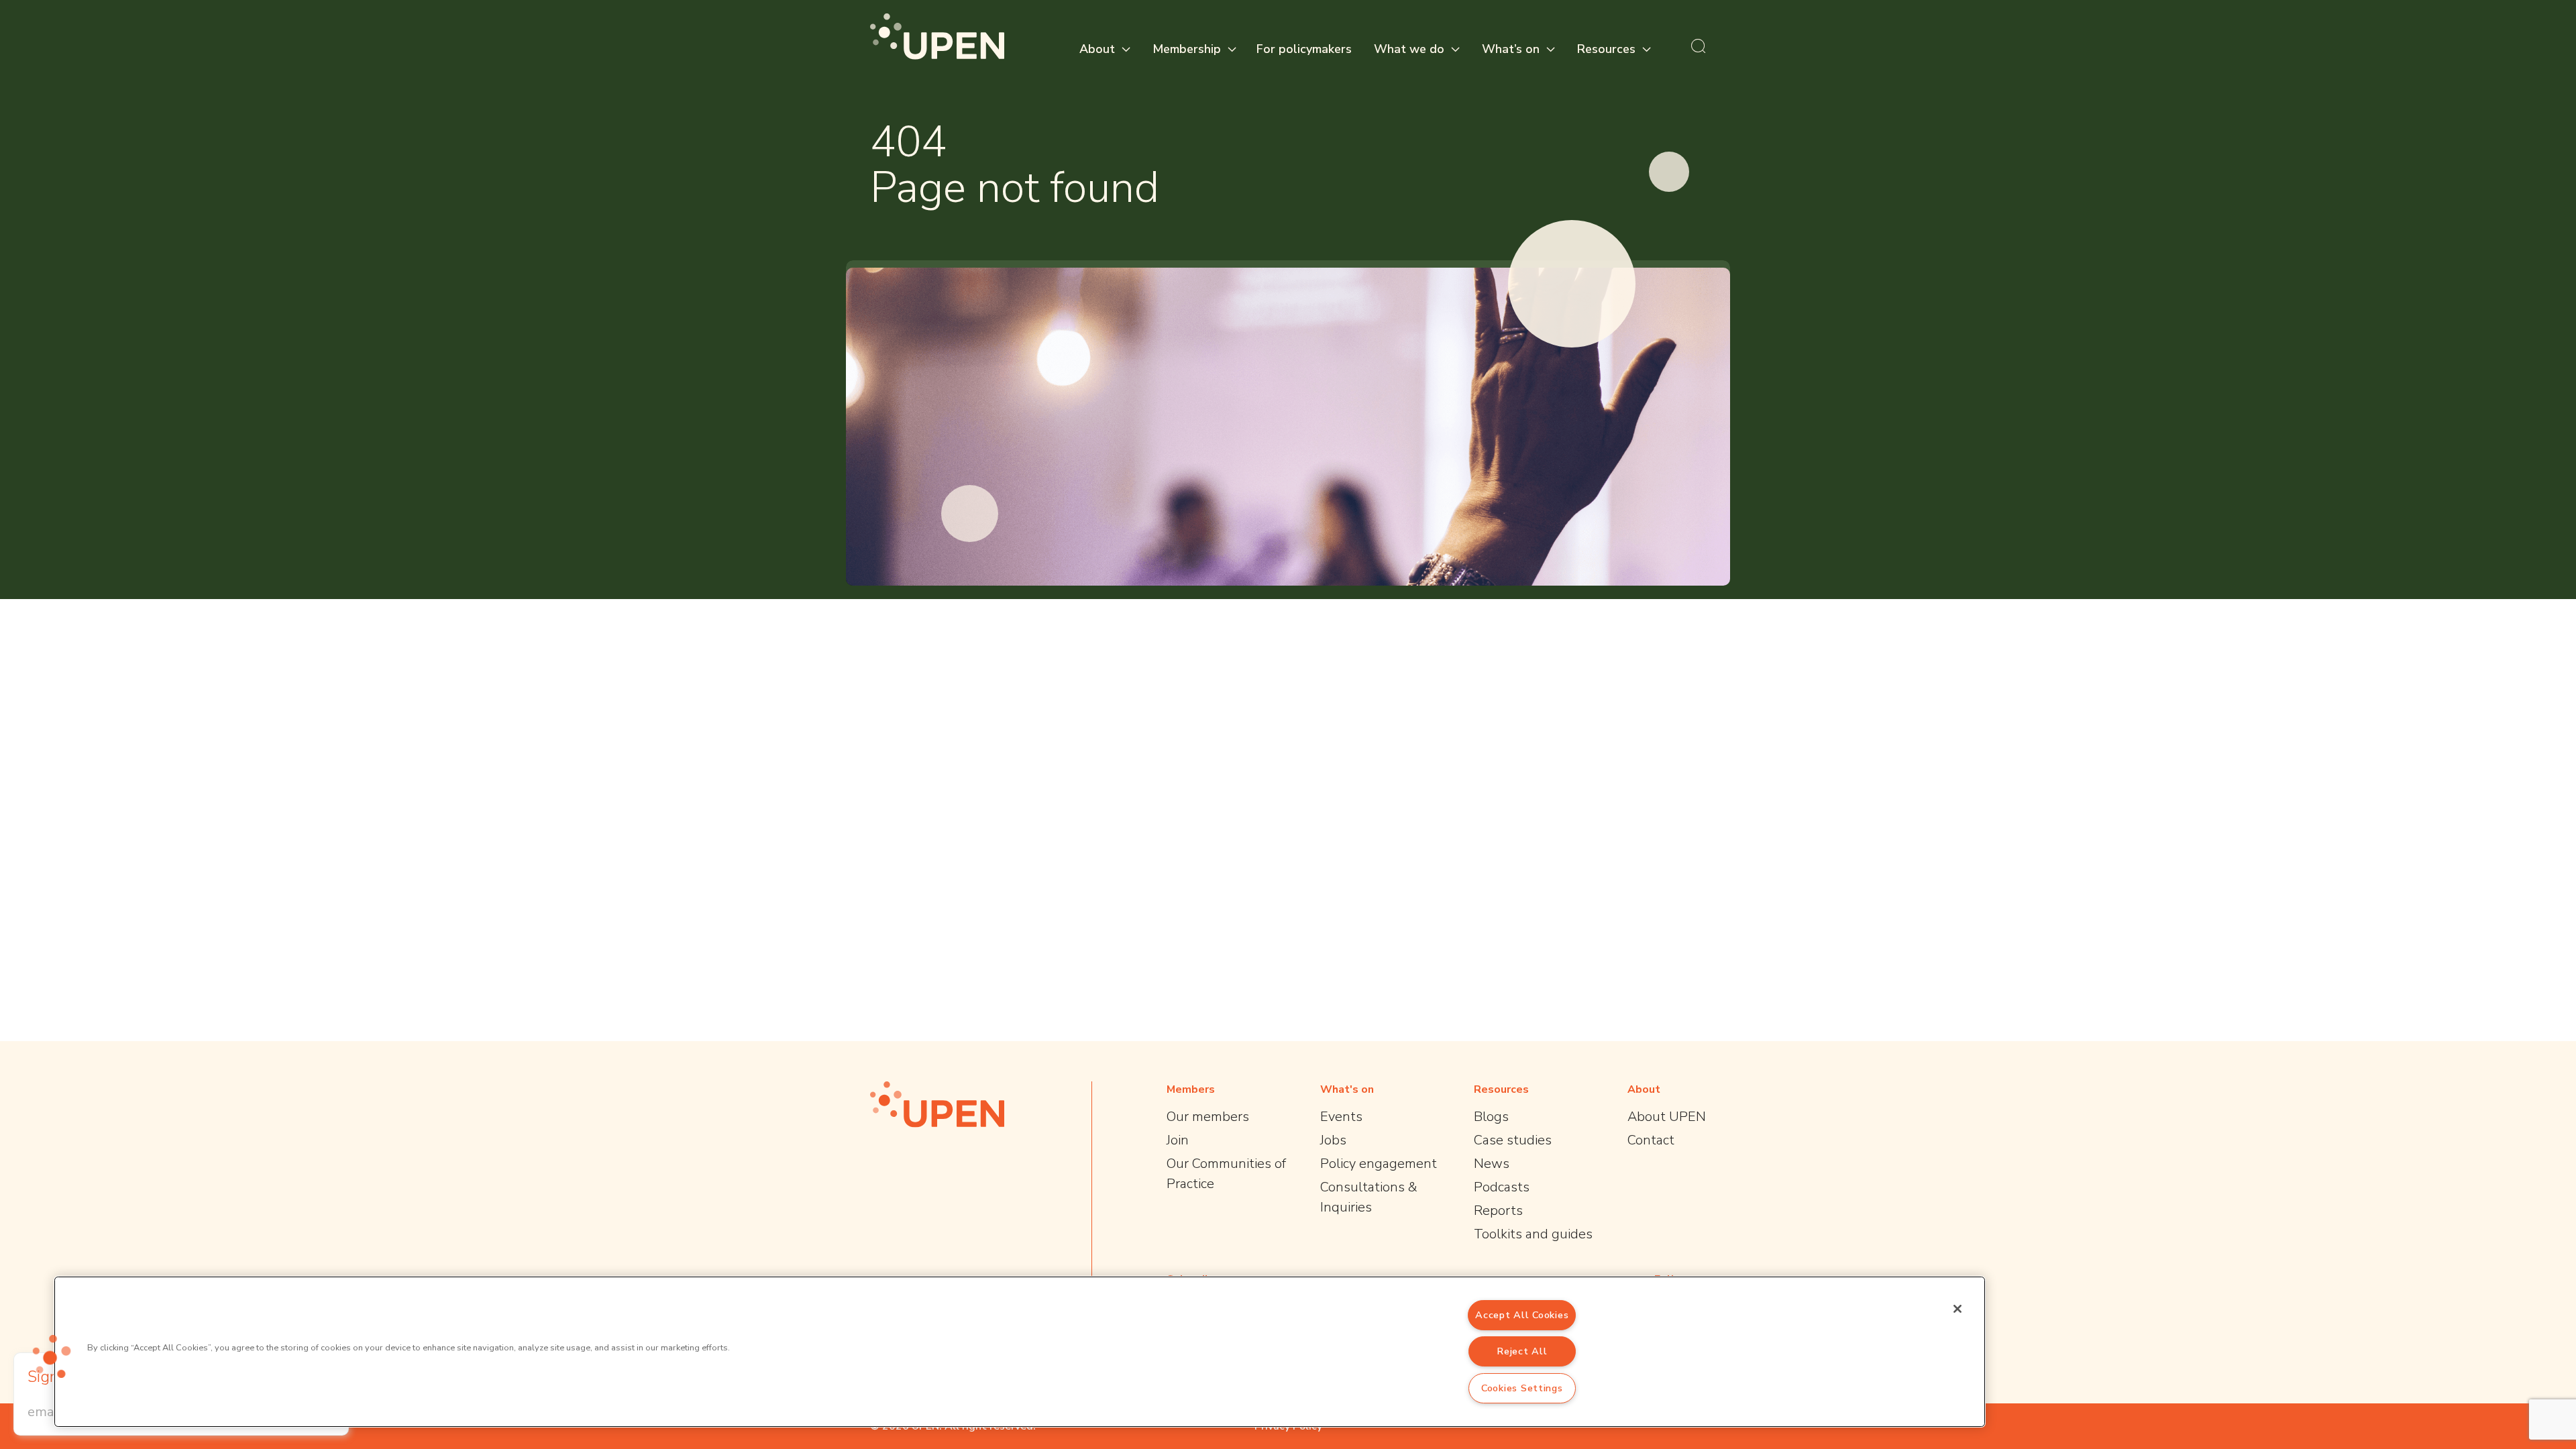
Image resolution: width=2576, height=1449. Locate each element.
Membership (1187, 49)
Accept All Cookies (1522, 1315)
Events (1341, 1117)
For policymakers (1304, 49)
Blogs (1491, 1117)
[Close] (1957, 1309)
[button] (52, 1356)
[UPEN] (937, 37)
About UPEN (1667, 1117)
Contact (1651, 1140)
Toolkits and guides (1533, 1234)
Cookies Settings (1522, 1388)
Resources (1606, 49)
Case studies (1513, 1140)
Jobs (1333, 1140)
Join (1178, 1140)
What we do (1409, 49)
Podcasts (1502, 1187)
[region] (1020, 1352)
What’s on (1511, 49)
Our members (1208, 1117)
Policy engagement (1379, 1164)
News (1492, 1164)
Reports (1498, 1211)
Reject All (1522, 1351)
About (1097, 49)
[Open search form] (1699, 46)
